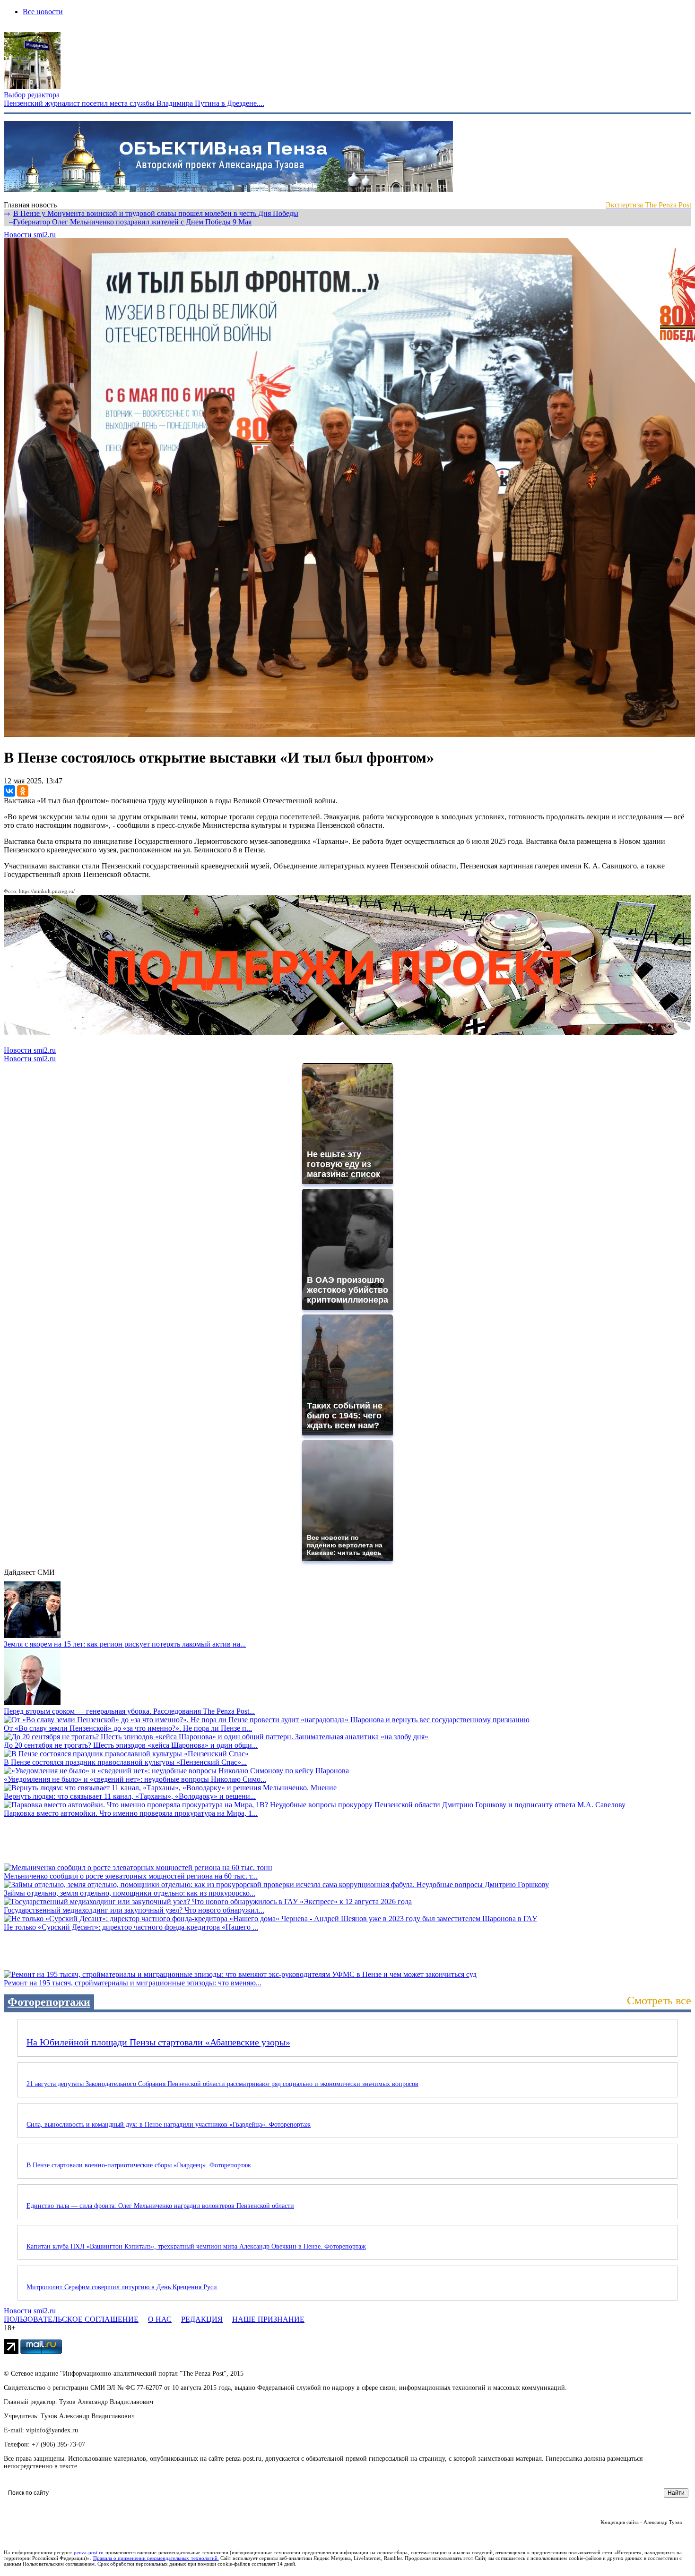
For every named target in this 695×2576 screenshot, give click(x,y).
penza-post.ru (89, 2552)
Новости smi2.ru (30, 235)
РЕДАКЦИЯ (202, 2319)
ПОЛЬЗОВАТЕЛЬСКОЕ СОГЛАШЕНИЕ (71, 2319)
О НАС (160, 2319)
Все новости (43, 12)
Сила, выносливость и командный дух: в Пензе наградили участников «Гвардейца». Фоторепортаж (169, 2125)
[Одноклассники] (23, 791)
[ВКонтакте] (9, 791)
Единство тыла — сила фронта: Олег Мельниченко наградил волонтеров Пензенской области (160, 2206)
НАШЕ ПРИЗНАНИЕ (268, 2319)
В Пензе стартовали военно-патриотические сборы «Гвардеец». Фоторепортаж (139, 2165)
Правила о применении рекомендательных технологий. (156, 2558)
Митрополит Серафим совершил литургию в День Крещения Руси (122, 2287)
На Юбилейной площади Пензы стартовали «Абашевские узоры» (158, 2042)
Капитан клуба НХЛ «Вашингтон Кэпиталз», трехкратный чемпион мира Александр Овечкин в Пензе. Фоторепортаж (196, 2246)
